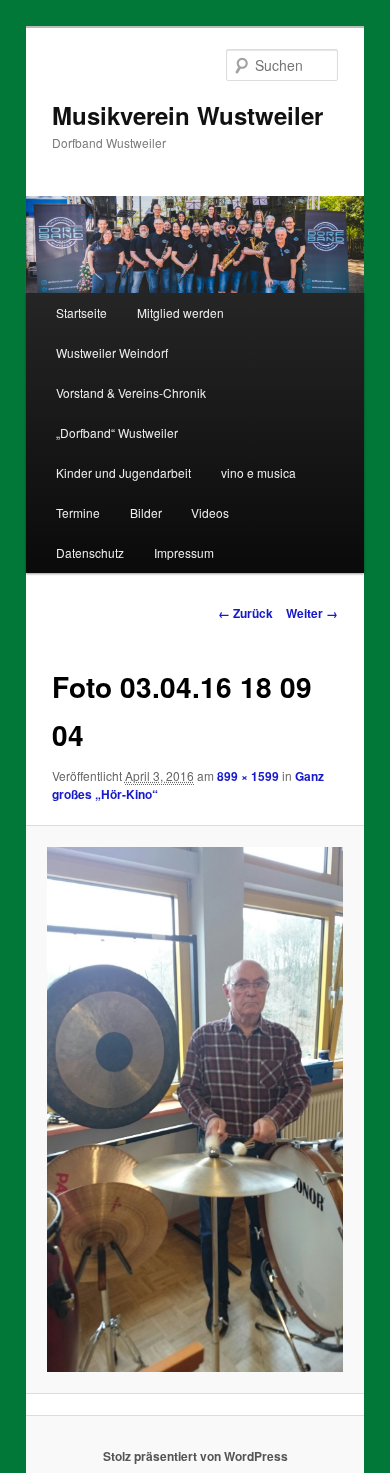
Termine (78, 512)
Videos (210, 512)
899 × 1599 (248, 776)
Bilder (146, 512)
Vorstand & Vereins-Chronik (131, 392)
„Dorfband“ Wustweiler (117, 432)
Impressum (184, 552)
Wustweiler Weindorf (112, 352)
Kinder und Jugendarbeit (123, 472)
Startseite (81, 312)
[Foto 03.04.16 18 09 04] (194, 1109)
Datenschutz (90, 552)
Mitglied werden (180, 312)
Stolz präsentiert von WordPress (195, 1456)
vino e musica (258, 472)
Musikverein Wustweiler (187, 115)
